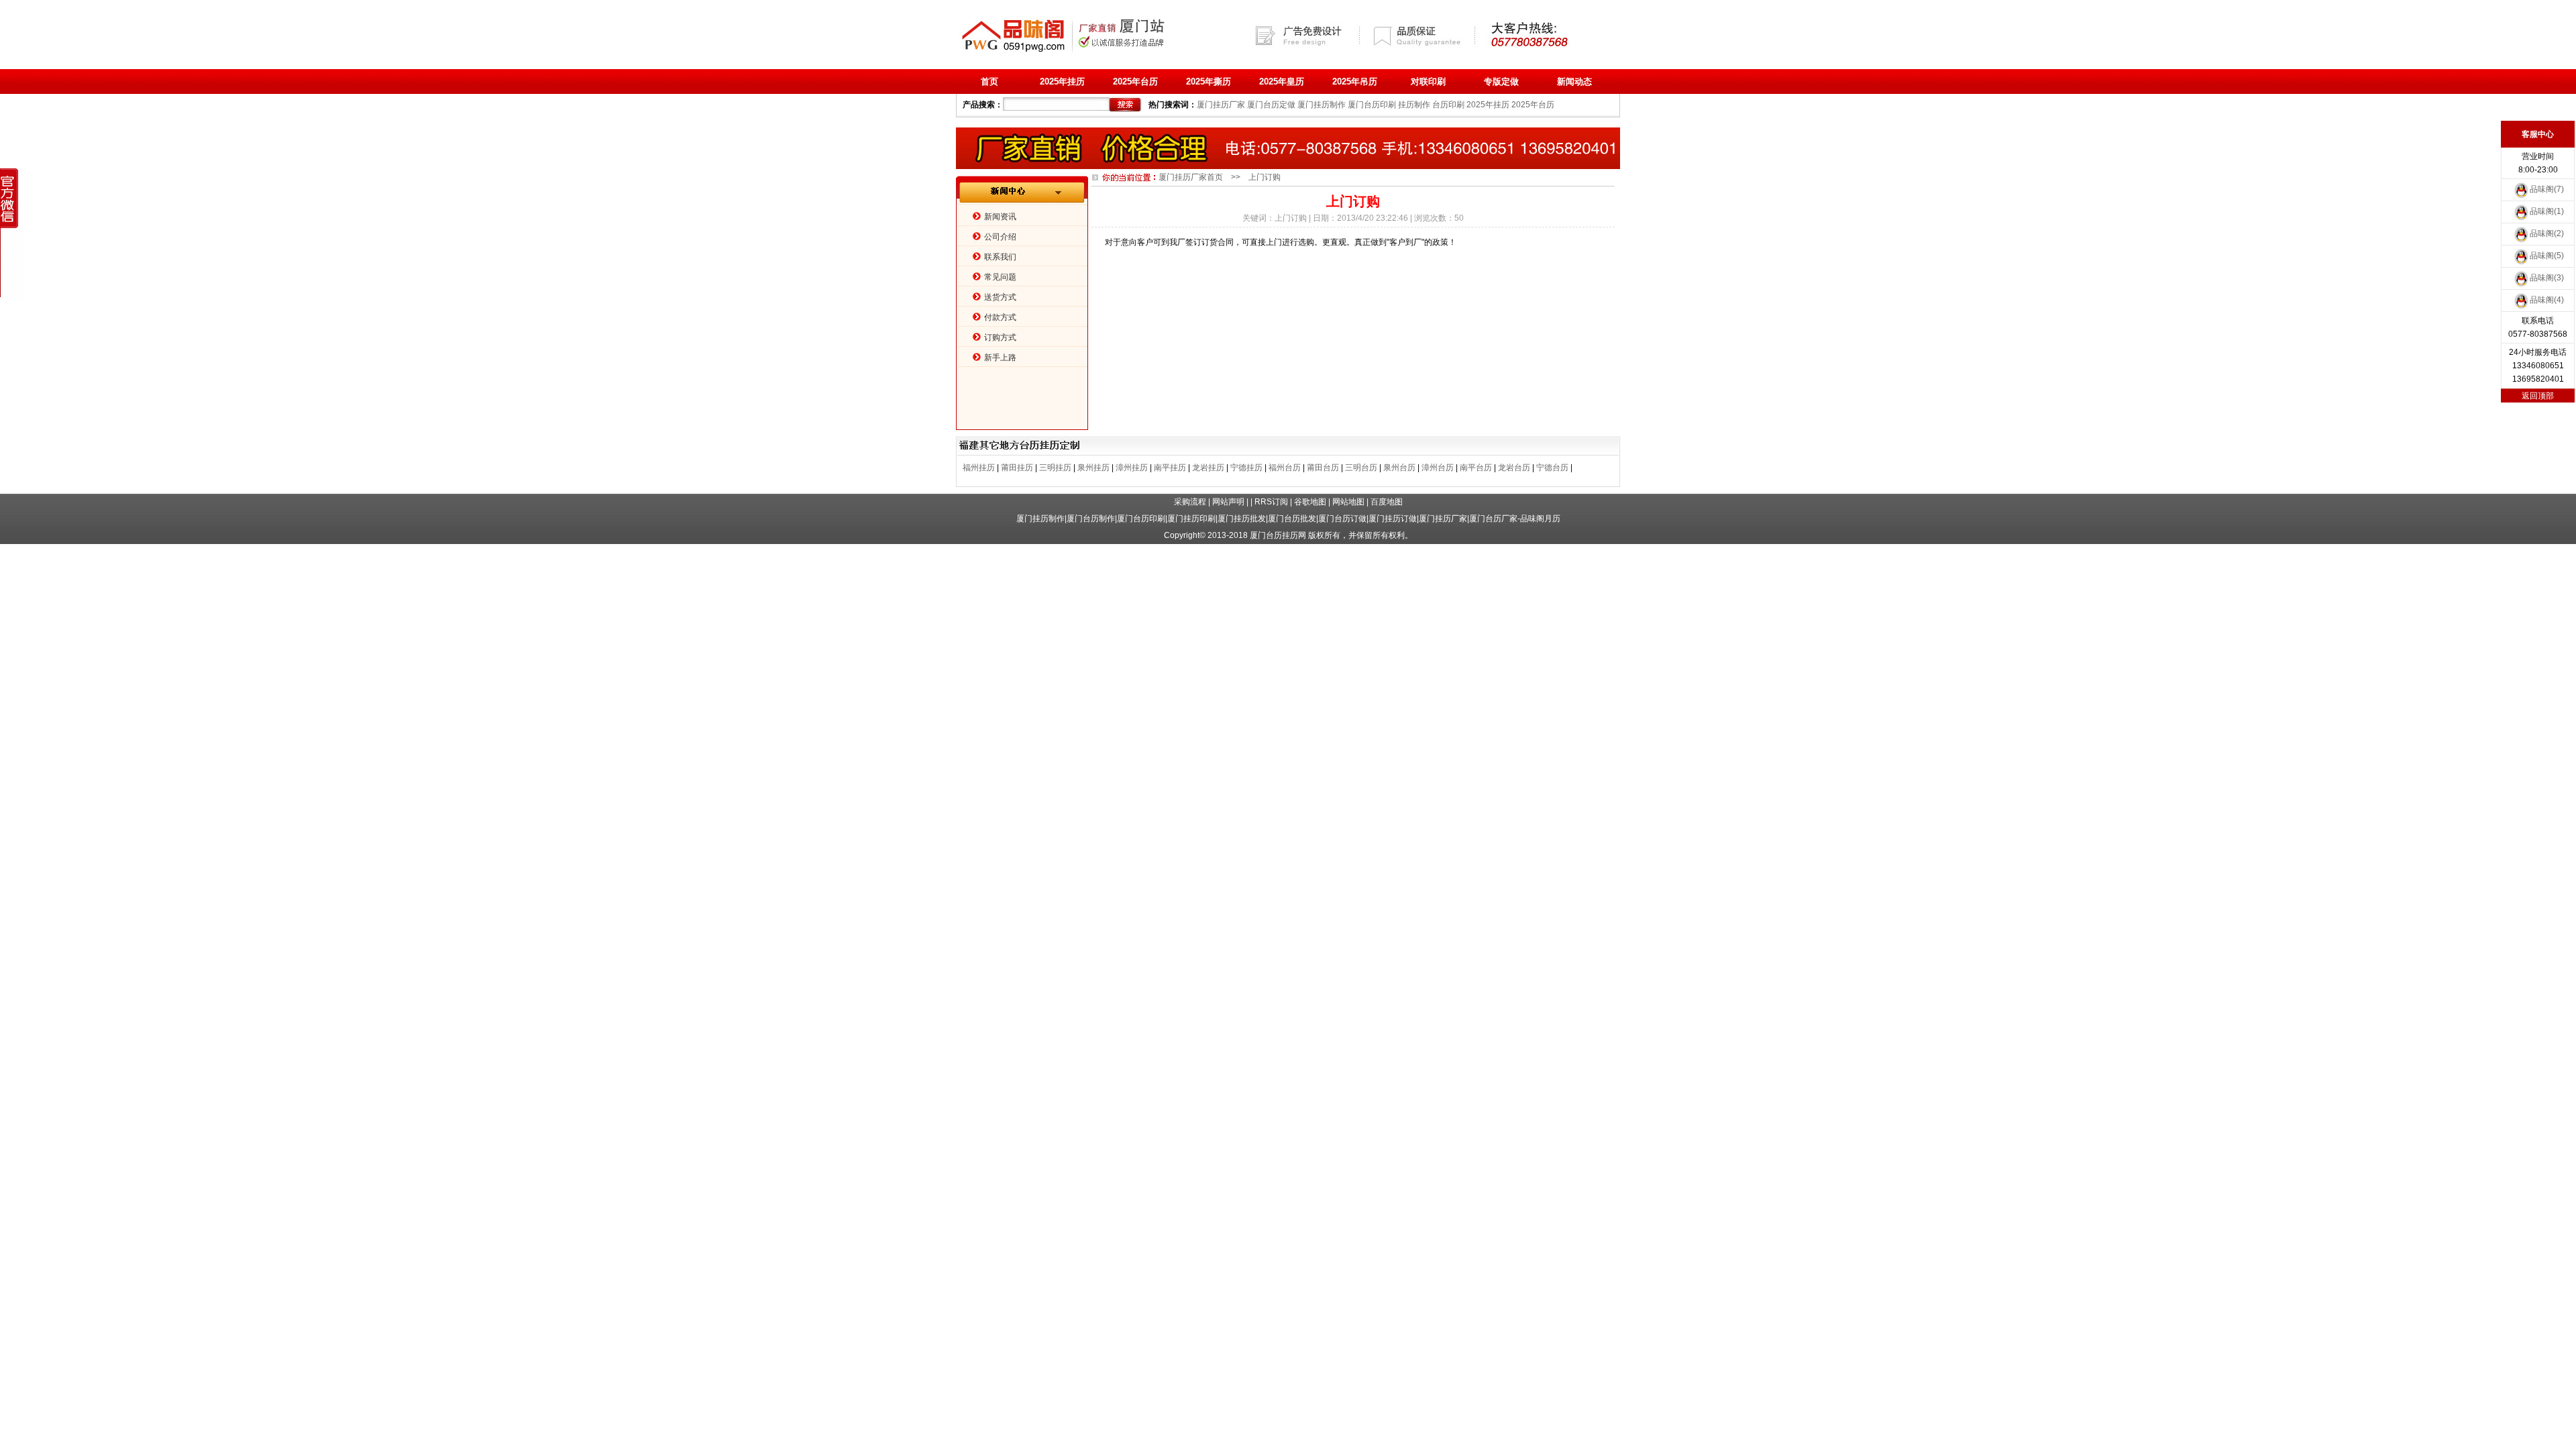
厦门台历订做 (1342, 519)
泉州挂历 (1093, 468)
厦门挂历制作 (1322, 105)
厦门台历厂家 (1493, 519)
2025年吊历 (1355, 82)
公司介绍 (1000, 237)
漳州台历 (1438, 468)
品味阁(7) (2547, 189)
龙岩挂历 (1208, 468)
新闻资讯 (1000, 217)
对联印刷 (1428, 82)
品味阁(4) (2547, 300)
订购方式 (1000, 337)
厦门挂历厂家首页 (1191, 177)
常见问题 (1000, 277)
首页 (989, 82)
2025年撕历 (1209, 82)
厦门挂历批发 (1242, 519)
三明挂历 (1055, 468)
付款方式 (1000, 317)
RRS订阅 (1271, 502)
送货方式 (1000, 297)
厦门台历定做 (1271, 105)
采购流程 (1190, 502)
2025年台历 (1135, 82)
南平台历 (1476, 468)
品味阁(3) (2547, 278)
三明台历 (1361, 468)
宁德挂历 (1246, 468)
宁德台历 (1552, 468)
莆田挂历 (1017, 468)
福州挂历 (979, 468)
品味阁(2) (2547, 233)
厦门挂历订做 (1393, 519)
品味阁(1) (2547, 211)
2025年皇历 (1282, 82)
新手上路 (1000, 358)
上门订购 (1291, 218)
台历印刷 (1448, 105)
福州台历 (1285, 468)
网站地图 (1348, 502)
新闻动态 (1574, 82)
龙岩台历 (1514, 468)
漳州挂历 (1132, 468)
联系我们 (1000, 257)
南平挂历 (1170, 468)
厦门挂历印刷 (1191, 519)
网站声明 (1228, 502)
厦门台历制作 (1091, 519)
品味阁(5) (2547, 256)
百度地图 (1387, 502)
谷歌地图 (1310, 502)
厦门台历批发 (1292, 519)
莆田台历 (1323, 468)
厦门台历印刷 (1372, 105)
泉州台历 (1399, 468)
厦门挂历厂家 (1221, 105)
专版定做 (1501, 82)
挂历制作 (1414, 105)
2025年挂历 (1062, 82)
